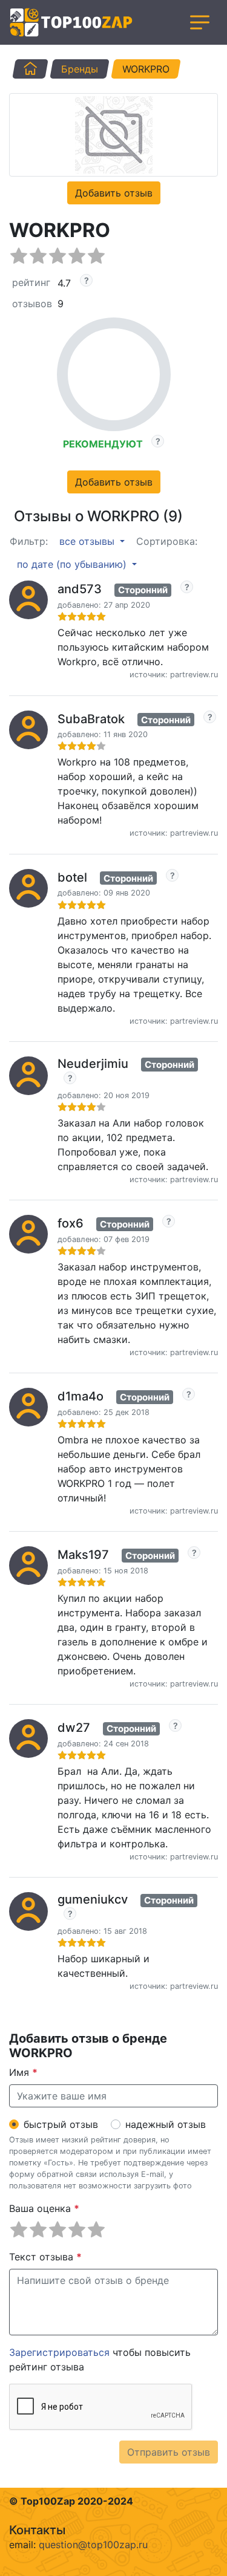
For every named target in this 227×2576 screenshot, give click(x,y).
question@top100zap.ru (93, 2545)
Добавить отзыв (114, 193)
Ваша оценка (44, 2208)
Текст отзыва (45, 2257)
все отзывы (88, 541)
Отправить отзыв (169, 2452)
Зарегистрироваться (59, 2352)
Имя (23, 2072)
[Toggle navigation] (200, 22)
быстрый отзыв (61, 2124)
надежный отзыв (166, 2124)
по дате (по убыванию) (73, 564)
